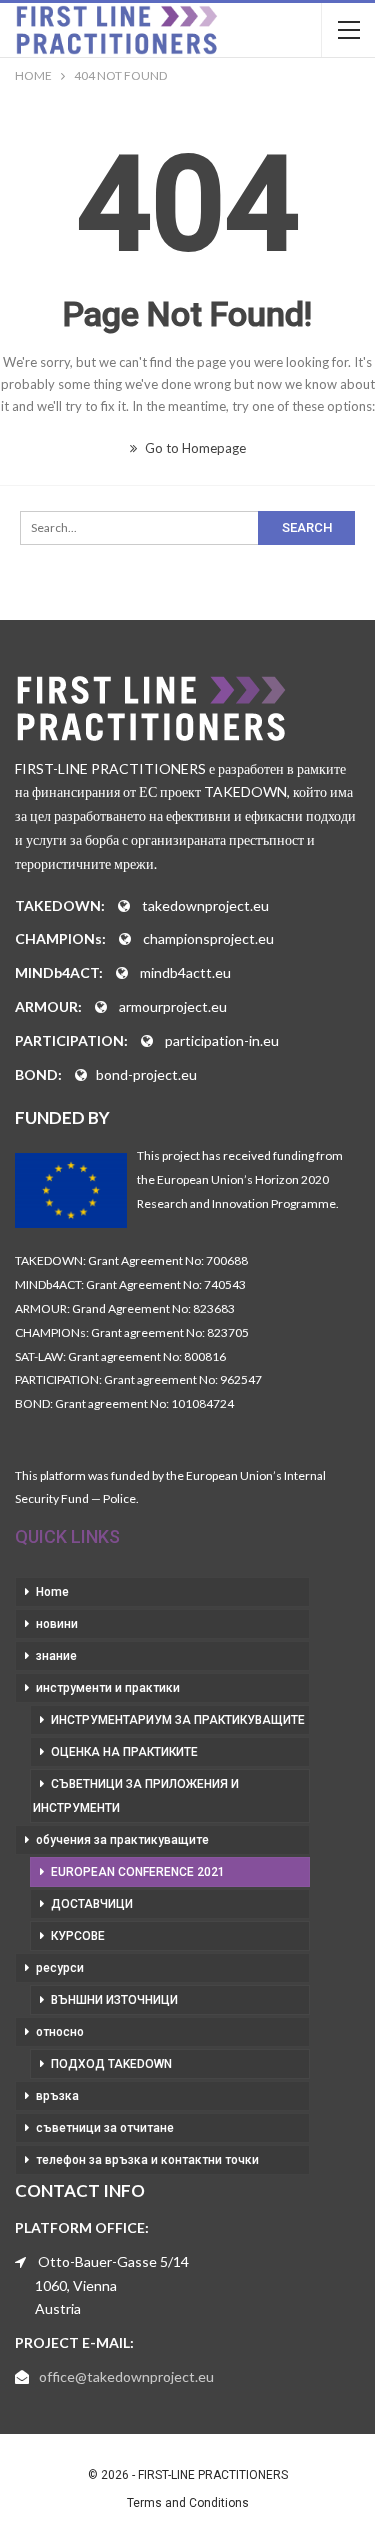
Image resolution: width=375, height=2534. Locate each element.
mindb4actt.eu (185, 972)
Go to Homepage (194, 448)
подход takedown (111, 2064)
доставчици (92, 1904)
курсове (78, 1936)
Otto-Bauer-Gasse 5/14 (113, 2261)
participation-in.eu (222, 1040)
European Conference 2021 (138, 1872)
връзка (57, 2096)
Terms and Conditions (188, 2503)
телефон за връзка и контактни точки (147, 2160)
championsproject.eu (208, 938)
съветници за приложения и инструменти (136, 1796)
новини (57, 1624)
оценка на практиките (124, 1752)
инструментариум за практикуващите (178, 1720)
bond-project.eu (146, 1074)
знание (56, 1656)
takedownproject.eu (205, 905)
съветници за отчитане (105, 2128)
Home (52, 1592)
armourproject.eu (173, 1006)
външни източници (114, 2000)
